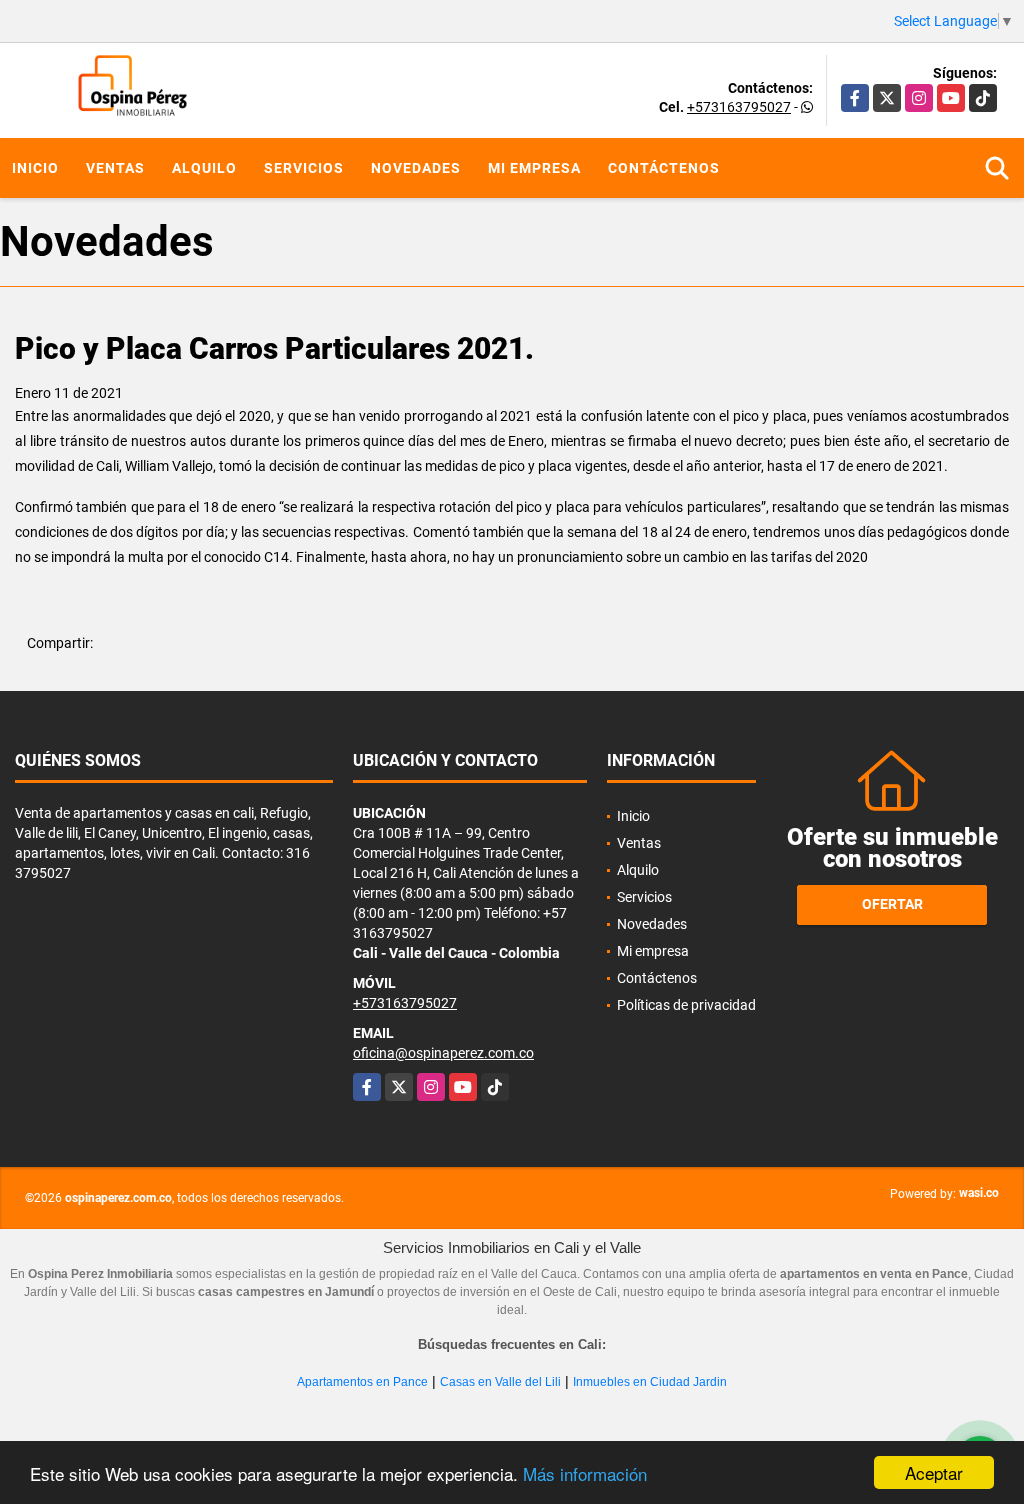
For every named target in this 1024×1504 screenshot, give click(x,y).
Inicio (35, 168)
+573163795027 (739, 107)
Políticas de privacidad (686, 1005)
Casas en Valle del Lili (500, 1382)
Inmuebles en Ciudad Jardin (650, 1382)
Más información (585, 1473)
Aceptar (934, 1472)
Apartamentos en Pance (362, 1382)
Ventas (115, 168)
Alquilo (204, 168)
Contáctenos (664, 168)
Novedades (416, 168)
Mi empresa (534, 168)
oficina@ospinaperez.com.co (443, 1053)
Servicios (304, 168)
